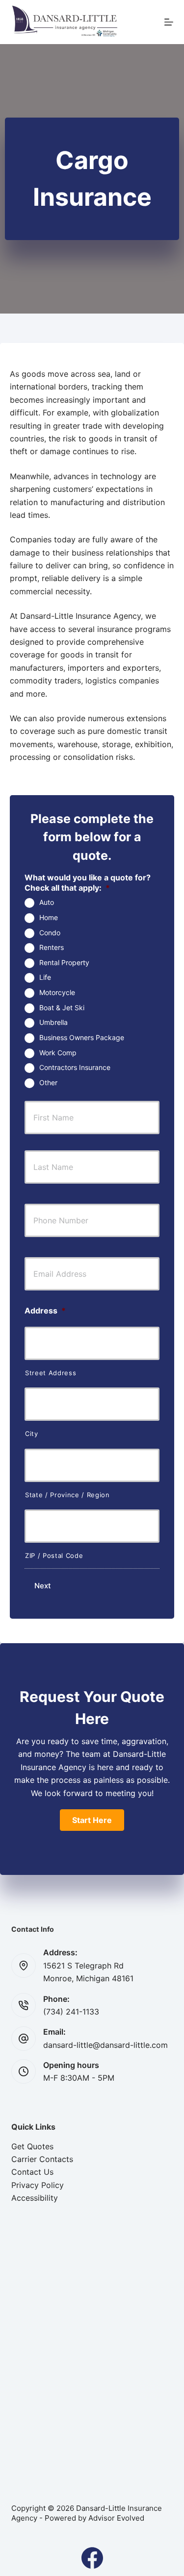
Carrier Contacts (42, 2159)
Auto (47, 902)
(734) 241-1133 (71, 2012)
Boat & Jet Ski (62, 1008)
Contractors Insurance (75, 1067)
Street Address (51, 1373)
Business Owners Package (82, 1037)
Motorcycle (57, 992)
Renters (52, 947)
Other (48, 1082)
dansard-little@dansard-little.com (105, 2045)
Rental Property (64, 962)
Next (43, 1586)
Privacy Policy (38, 2185)
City (32, 1434)
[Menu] (169, 22)
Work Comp (58, 1053)
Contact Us (32, 2172)
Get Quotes (32, 2146)
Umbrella (53, 1022)
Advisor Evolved (116, 2518)
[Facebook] (92, 2558)
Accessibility (35, 2198)
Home (49, 917)
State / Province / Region (67, 1495)
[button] (92, 1820)
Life (45, 977)
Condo (50, 933)
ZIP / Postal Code (54, 1555)
